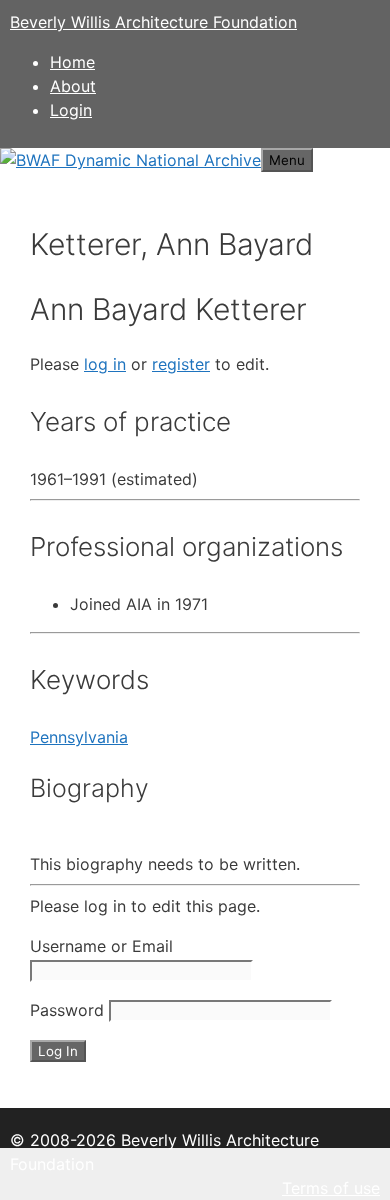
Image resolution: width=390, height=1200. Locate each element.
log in (105, 364)
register (181, 364)
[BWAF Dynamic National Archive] (130, 160)
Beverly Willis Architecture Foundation (153, 22)
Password (67, 1010)
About (73, 86)
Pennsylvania (79, 737)
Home (72, 62)
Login (71, 110)
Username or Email (101, 946)
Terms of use (331, 1188)
